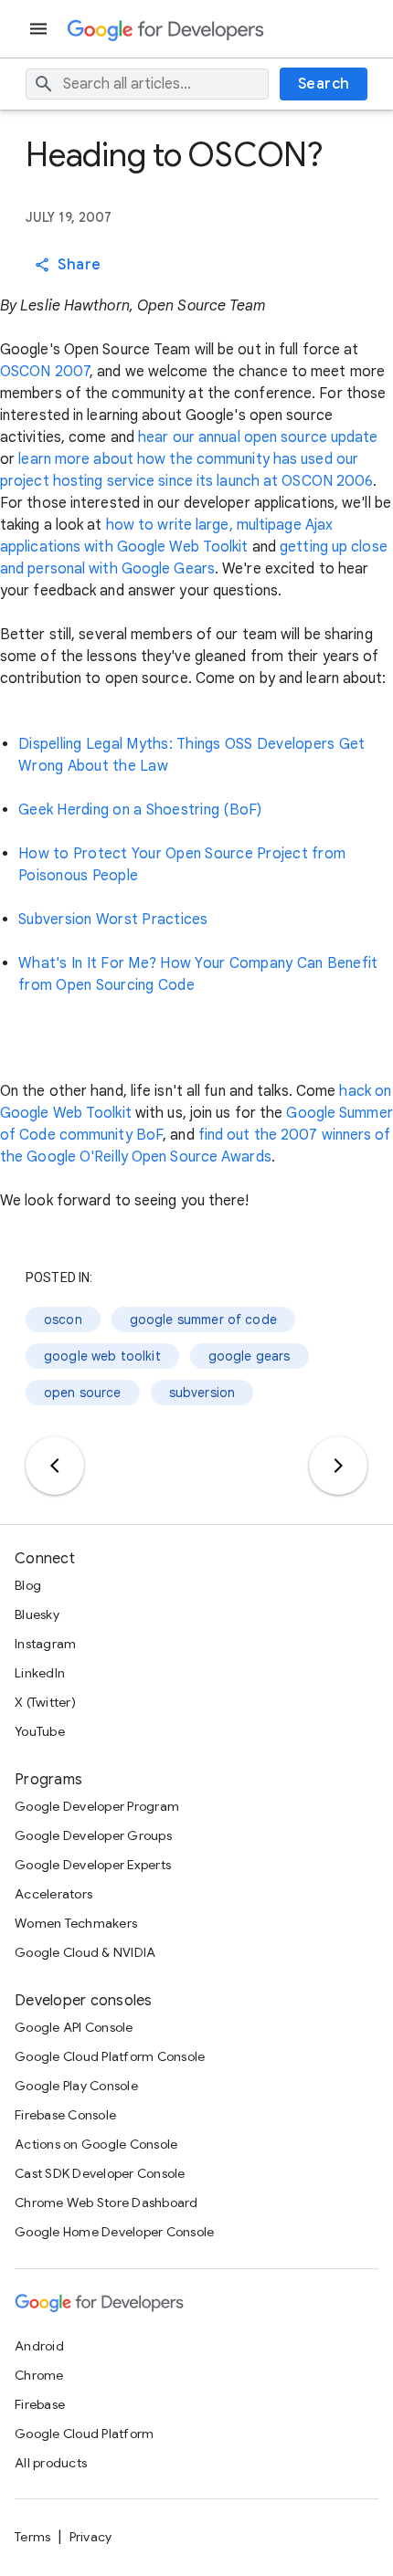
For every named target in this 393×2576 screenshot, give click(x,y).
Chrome (39, 2375)
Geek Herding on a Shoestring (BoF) (140, 810)
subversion (202, 1393)
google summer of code (203, 1320)
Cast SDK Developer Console (100, 2173)
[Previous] (55, 1466)
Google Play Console (76, 2086)
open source (83, 1393)
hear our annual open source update (258, 437)
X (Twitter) (45, 1702)
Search (324, 84)
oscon (63, 1320)
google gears (250, 1356)
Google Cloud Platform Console (110, 2056)
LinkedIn (40, 1673)
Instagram (45, 1644)
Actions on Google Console (96, 2144)
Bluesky (37, 1614)
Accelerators (53, 1894)
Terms (32, 2537)
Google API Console (74, 2027)
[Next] (338, 1466)
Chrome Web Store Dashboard (106, 2203)
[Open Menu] (40, 29)
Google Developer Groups (93, 1835)
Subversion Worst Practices (113, 920)
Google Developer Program (97, 1806)
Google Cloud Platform (84, 2434)
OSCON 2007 (45, 372)
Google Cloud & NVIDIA (85, 1952)
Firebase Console (65, 2115)
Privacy (91, 2537)
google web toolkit (102, 1356)
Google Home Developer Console (114, 2232)
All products (51, 2463)
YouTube (40, 1731)
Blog (28, 1585)
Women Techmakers (76, 1923)
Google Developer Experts (93, 1865)
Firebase (40, 2404)
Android (39, 2346)
